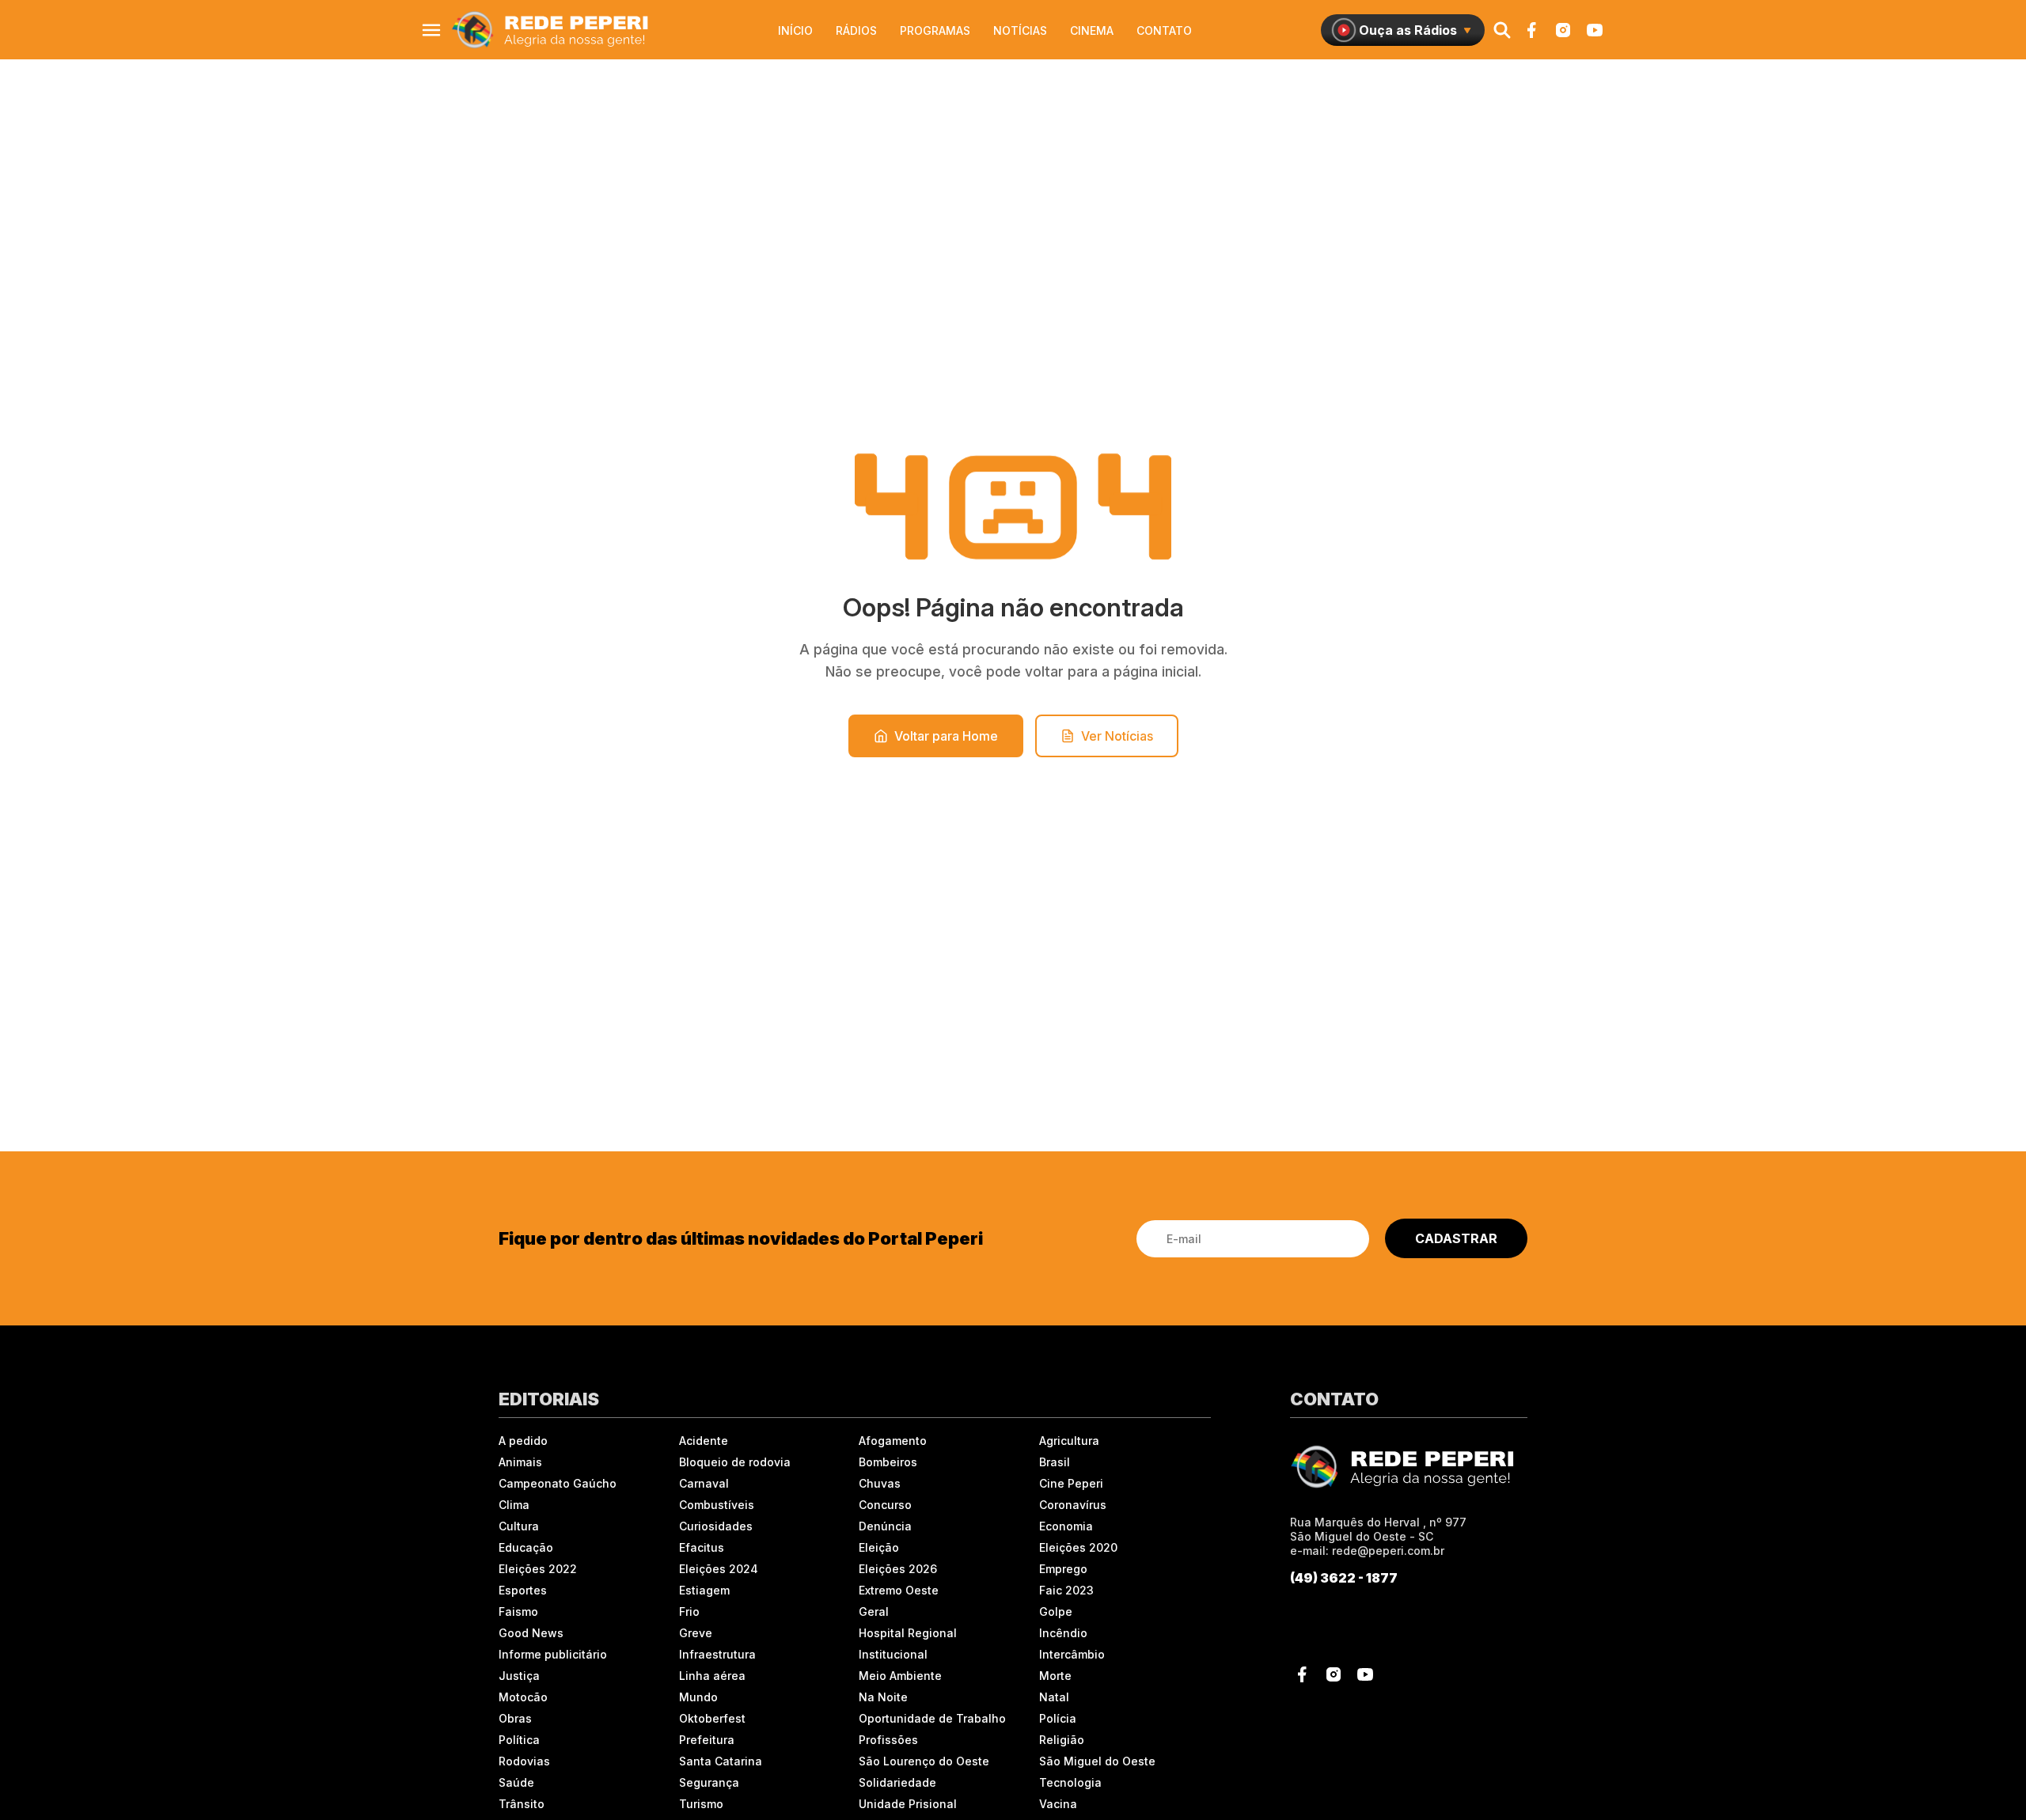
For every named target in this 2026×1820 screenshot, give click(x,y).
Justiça (519, 1676)
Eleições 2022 (538, 1569)
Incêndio (1063, 1633)
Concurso (885, 1505)
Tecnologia (1070, 1782)
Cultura (519, 1526)
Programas (935, 30)
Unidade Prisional (908, 1804)
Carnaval (704, 1483)
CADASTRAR (1456, 1238)
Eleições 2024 (719, 1569)
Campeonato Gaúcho (558, 1483)
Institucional (893, 1654)
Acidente (704, 1441)
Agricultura (1069, 1441)
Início (795, 30)
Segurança (709, 1782)
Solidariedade (897, 1782)
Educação (526, 1547)
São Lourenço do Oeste (924, 1761)
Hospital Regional (908, 1633)
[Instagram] (1563, 30)
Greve (696, 1633)
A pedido (523, 1441)
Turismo (701, 1804)
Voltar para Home (946, 736)
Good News (531, 1633)
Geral (874, 1611)
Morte (1055, 1676)
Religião (1062, 1740)
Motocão (523, 1697)
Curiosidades (716, 1526)
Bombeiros (888, 1462)
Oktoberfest (712, 1718)
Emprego (1063, 1569)
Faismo (518, 1611)
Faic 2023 (1066, 1590)
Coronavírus (1073, 1505)
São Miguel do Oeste (1097, 1761)
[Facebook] (1531, 30)
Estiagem (704, 1590)
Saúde (516, 1782)
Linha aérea (712, 1676)
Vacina (1058, 1804)
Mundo (698, 1697)
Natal (1054, 1697)
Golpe (1056, 1611)
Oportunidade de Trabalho (932, 1718)
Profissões (888, 1740)
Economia (1066, 1526)
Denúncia (885, 1526)
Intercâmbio (1072, 1654)
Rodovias (524, 1761)
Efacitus (702, 1547)
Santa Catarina (721, 1761)
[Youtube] (1595, 30)
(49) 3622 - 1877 (1344, 1578)
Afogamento (893, 1441)
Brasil (1055, 1462)
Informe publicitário (553, 1654)
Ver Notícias (1117, 736)
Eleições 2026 (898, 1569)
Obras (515, 1718)
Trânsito (522, 1804)
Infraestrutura (717, 1654)
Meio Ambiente (900, 1676)
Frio (689, 1611)
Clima (514, 1505)
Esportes (523, 1590)
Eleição (879, 1547)
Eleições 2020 (1078, 1547)
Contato (1164, 30)
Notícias (1020, 30)
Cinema (1092, 30)
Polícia (1058, 1718)
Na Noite (883, 1697)
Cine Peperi (1071, 1483)
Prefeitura (707, 1740)
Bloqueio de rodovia (735, 1462)
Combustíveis (717, 1505)
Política (519, 1740)
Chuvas (880, 1483)
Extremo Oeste (899, 1590)
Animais (520, 1462)
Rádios (856, 30)
